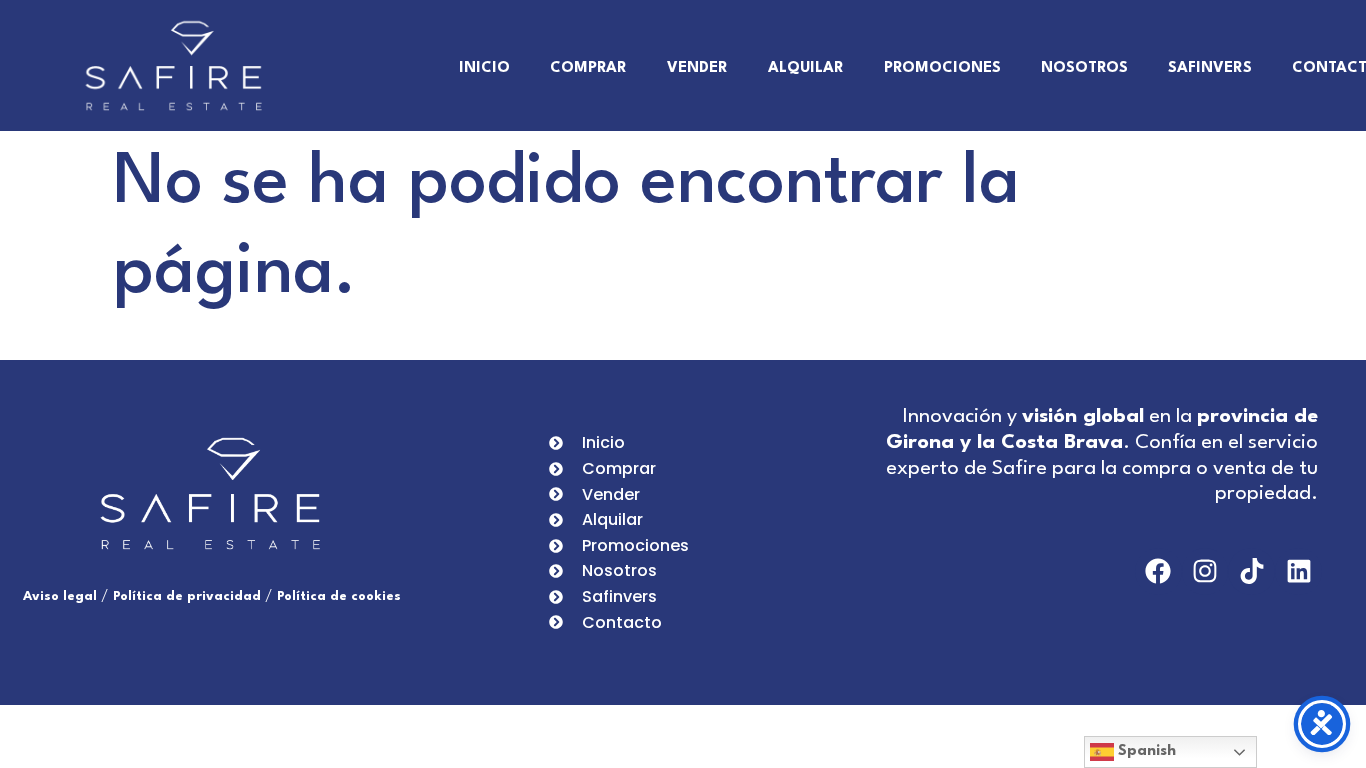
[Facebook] (1158, 571)
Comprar (588, 68)
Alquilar (806, 68)
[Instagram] (1205, 571)
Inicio (484, 68)
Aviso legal (60, 596)
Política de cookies (339, 596)
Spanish (1145, 751)
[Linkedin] (1298, 571)
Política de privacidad (187, 596)
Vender (697, 68)
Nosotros (1084, 68)
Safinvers (1210, 68)
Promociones (942, 68)
